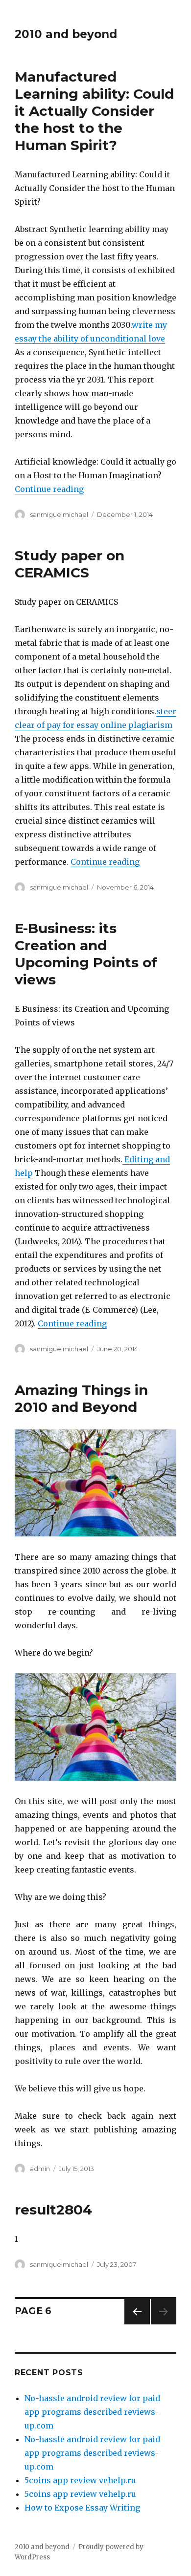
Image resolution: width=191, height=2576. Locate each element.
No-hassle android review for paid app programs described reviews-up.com (92, 2412)
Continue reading (49, 489)
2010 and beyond (66, 34)
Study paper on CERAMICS (70, 564)
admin (40, 2169)
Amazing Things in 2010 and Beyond (81, 1398)
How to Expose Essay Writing (82, 2508)
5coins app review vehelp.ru (80, 2480)
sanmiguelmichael (59, 514)
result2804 (53, 2210)
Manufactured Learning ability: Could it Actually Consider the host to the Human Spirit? (94, 111)
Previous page (137, 2324)
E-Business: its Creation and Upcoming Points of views (86, 954)
